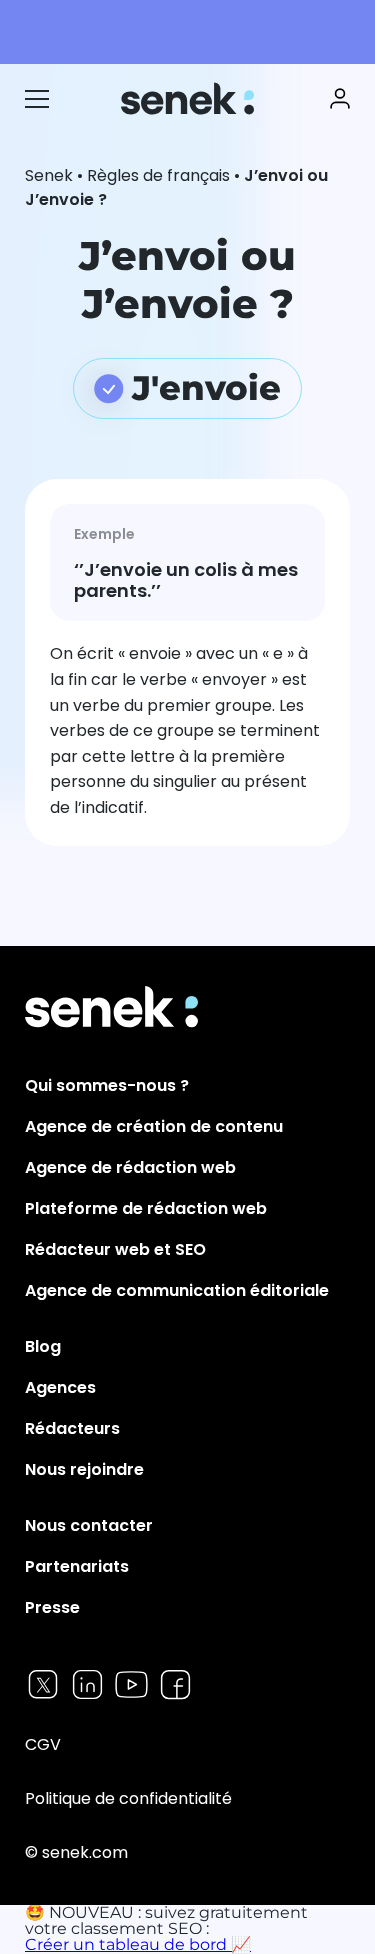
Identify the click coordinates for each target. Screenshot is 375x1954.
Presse (52, 1607)
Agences (60, 1387)
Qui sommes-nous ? (107, 1085)
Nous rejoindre (84, 1469)
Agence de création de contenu (154, 1126)
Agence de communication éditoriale (177, 1290)
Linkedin (87, 1684)
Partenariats (77, 1566)
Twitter (43, 1684)
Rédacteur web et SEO (115, 1249)
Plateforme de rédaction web (146, 1208)
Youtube (131, 1684)
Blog (43, 1346)
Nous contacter (89, 1525)
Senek (189, 98)
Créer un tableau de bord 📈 (138, 1944)
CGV (43, 1744)
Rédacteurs (72, 1428)
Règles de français (158, 175)
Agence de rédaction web (130, 1167)
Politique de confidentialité (128, 1798)
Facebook (175, 1684)
